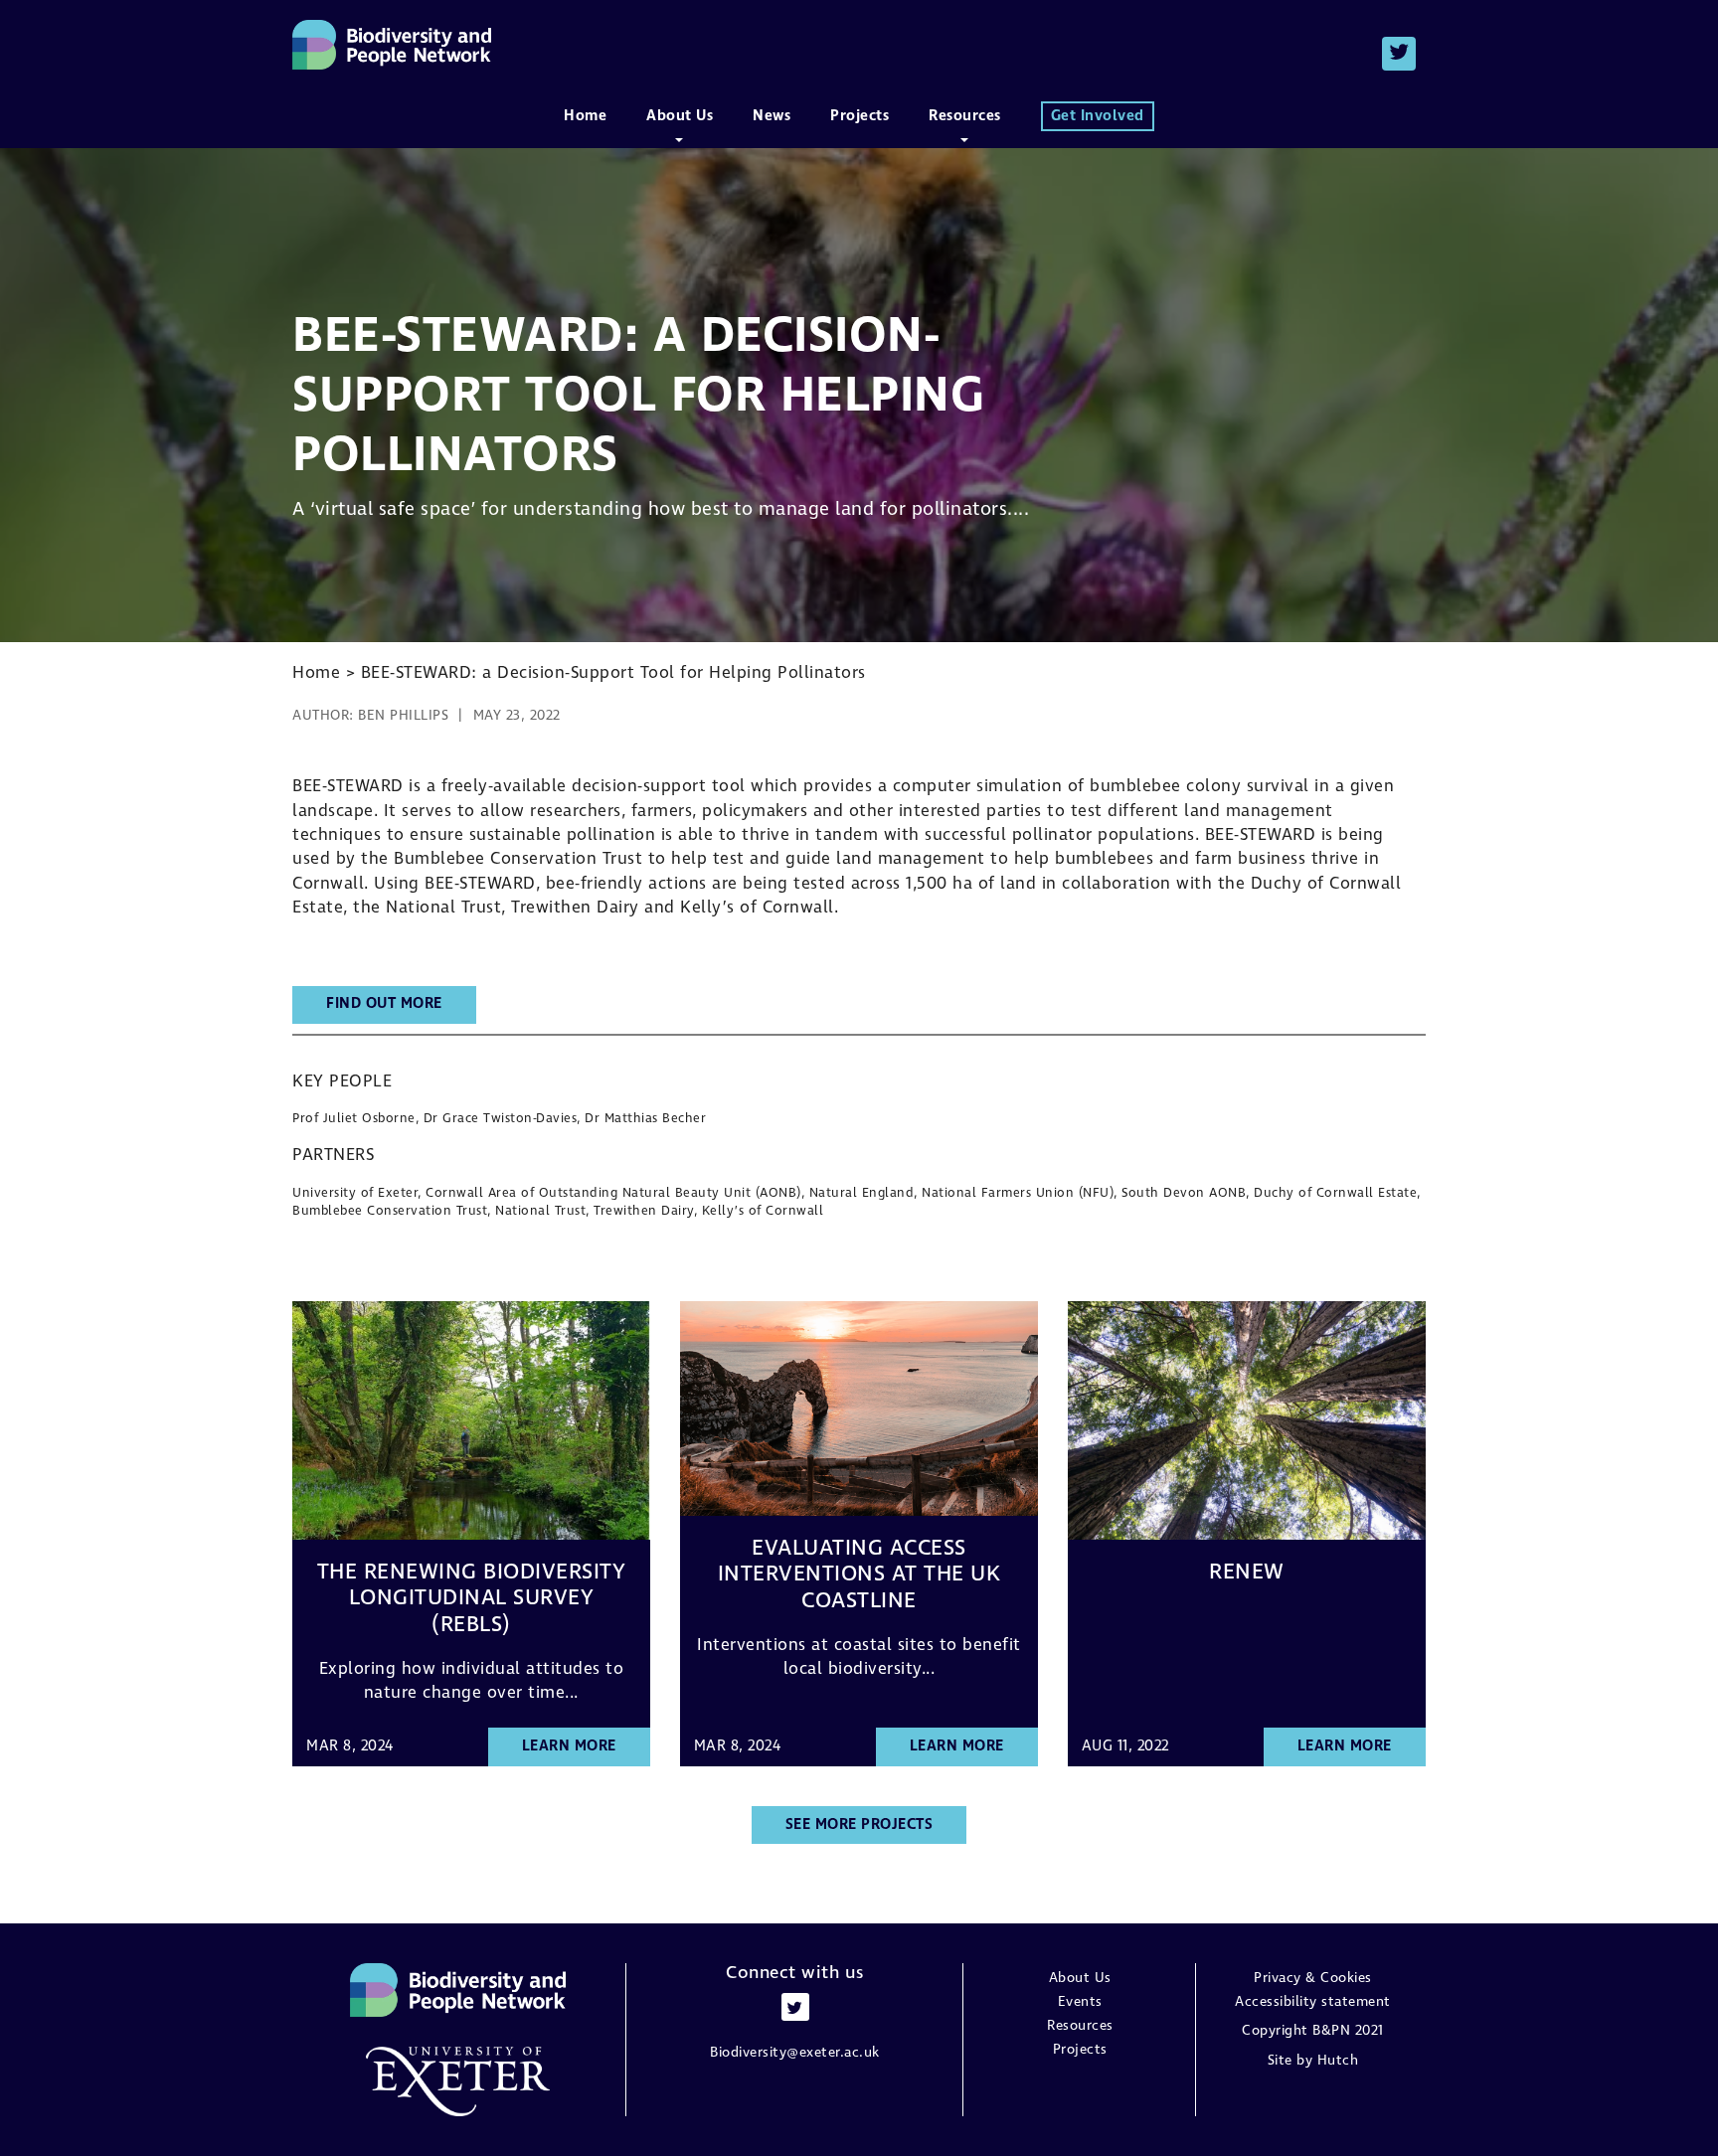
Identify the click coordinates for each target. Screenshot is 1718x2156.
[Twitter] (1399, 54)
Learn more (569, 1746)
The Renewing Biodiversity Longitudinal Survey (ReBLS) (472, 1599)
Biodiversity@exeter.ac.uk (795, 2053)
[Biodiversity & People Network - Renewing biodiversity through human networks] (392, 45)
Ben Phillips (403, 716)
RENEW (1247, 1573)
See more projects (859, 1825)
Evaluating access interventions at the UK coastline (859, 1575)
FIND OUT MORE (384, 1004)
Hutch (1338, 2061)
